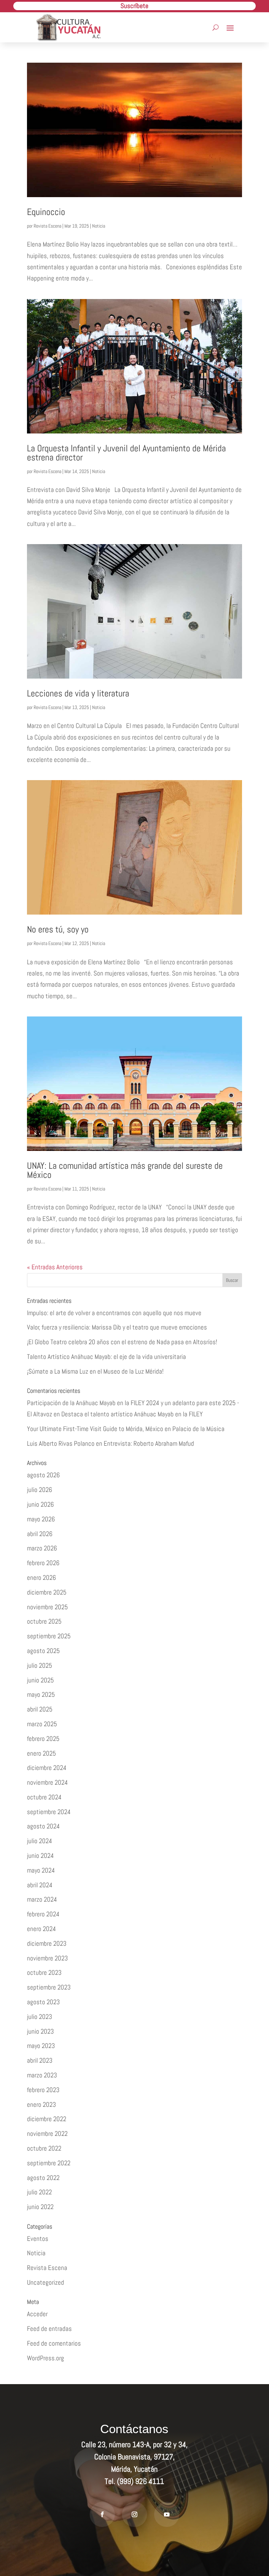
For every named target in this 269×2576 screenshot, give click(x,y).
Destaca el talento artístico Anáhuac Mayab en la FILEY (132, 1414)
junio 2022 (40, 2207)
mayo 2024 (41, 1870)
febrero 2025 (43, 1739)
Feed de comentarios (54, 2343)
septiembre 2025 (49, 1636)
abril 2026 (40, 1534)
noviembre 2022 (47, 2134)
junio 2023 (40, 2031)
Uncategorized (46, 2282)
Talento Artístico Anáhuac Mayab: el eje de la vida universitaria (106, 1357)
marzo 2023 (42, 2075)
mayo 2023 (41, 2046)
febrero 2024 (43, 1914)
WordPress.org (46, 2358)
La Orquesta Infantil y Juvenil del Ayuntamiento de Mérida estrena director (126, 453)
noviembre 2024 (47, 1782)
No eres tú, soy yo (58, 929)
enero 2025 (42, 1753)
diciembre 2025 (47, 1592)
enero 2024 (42, 1929)
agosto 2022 (43, 2178)
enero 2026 (42, 1578)
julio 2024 (40, 1841)
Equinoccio (46, 212)
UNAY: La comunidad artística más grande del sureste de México (125, 1170)
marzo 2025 (42, 1724)
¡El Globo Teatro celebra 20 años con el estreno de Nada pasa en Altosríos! (122, 1342)
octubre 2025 (44, 1621)
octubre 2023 (44, 1973)
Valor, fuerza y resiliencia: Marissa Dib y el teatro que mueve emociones (117, 1327)
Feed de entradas (49, 2329)
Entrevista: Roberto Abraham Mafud (149, 1443)
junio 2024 (40, 1856)
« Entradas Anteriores (55, 1267)
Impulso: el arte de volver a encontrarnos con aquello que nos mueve (114, 1313)
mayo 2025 (41, 1695)
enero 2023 (42, 2105)
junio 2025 (40, 1680)
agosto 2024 (43, 1826)
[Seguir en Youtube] (167, 2514)
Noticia (99, 226)
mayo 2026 (41, 1519)
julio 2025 (40, 1665)
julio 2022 (39, 2192)
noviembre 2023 (47, 1958)
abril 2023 (40, 2060)
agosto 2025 (43, 1651)
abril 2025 (40, 1709)
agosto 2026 (43, 1475)
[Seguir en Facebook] (102, 2514)
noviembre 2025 (47, 1607)
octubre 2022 (44, 2148)
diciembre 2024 (47, 1768)
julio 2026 (40, 1490)
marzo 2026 (42, 1548)
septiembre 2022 (49, 2163)
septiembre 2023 (49, 1987)
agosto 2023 (43, 2002)
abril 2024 (40, 1885)
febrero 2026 (43, 1563)
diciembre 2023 (47, 1943)
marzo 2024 (42, 1899)
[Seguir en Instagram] (134, 2514)
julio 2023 (40, 2017)
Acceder (37, 2314)
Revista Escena (47, 226)
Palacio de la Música (198, 1429)
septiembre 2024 (49, 1812)
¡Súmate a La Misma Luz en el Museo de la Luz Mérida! (95, 1371)
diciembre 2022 (47, 2119)
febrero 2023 (43, 2090)
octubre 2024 (44, 1797)
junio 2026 (40, 1504)
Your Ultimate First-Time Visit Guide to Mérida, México (95, 1429)
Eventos (38, 2239)
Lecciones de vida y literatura (78, 693)
